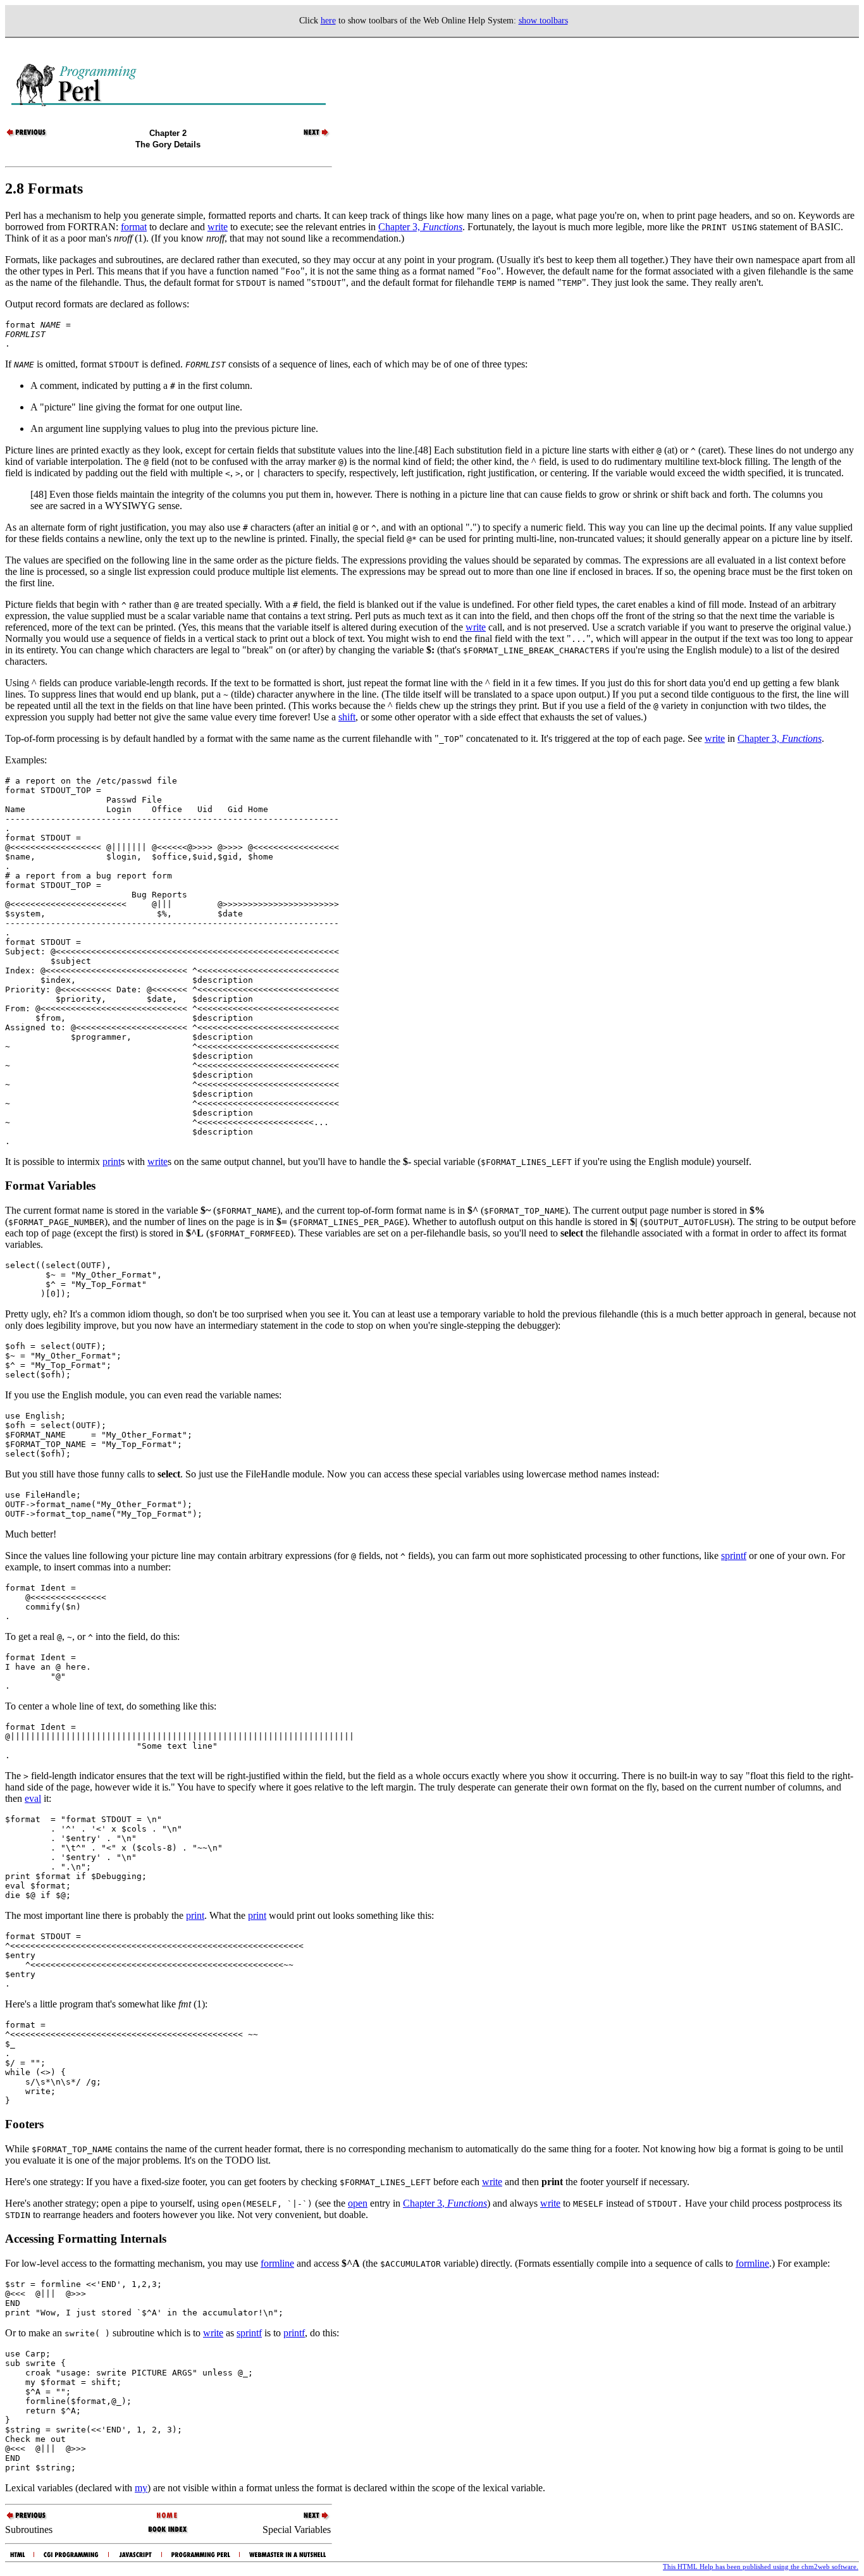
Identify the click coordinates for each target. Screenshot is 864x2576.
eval (33, 1798)
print (112, 1162)
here (328, 21)
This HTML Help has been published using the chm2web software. (761, 2567)
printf (294, 2333)
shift (347, 717)
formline (277, 2263)
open (358, 2203)
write (218, 227)
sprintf (734, 1556)
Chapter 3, (420, 227)
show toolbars (543, 21)
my (141, 2488)
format (134, 227)
